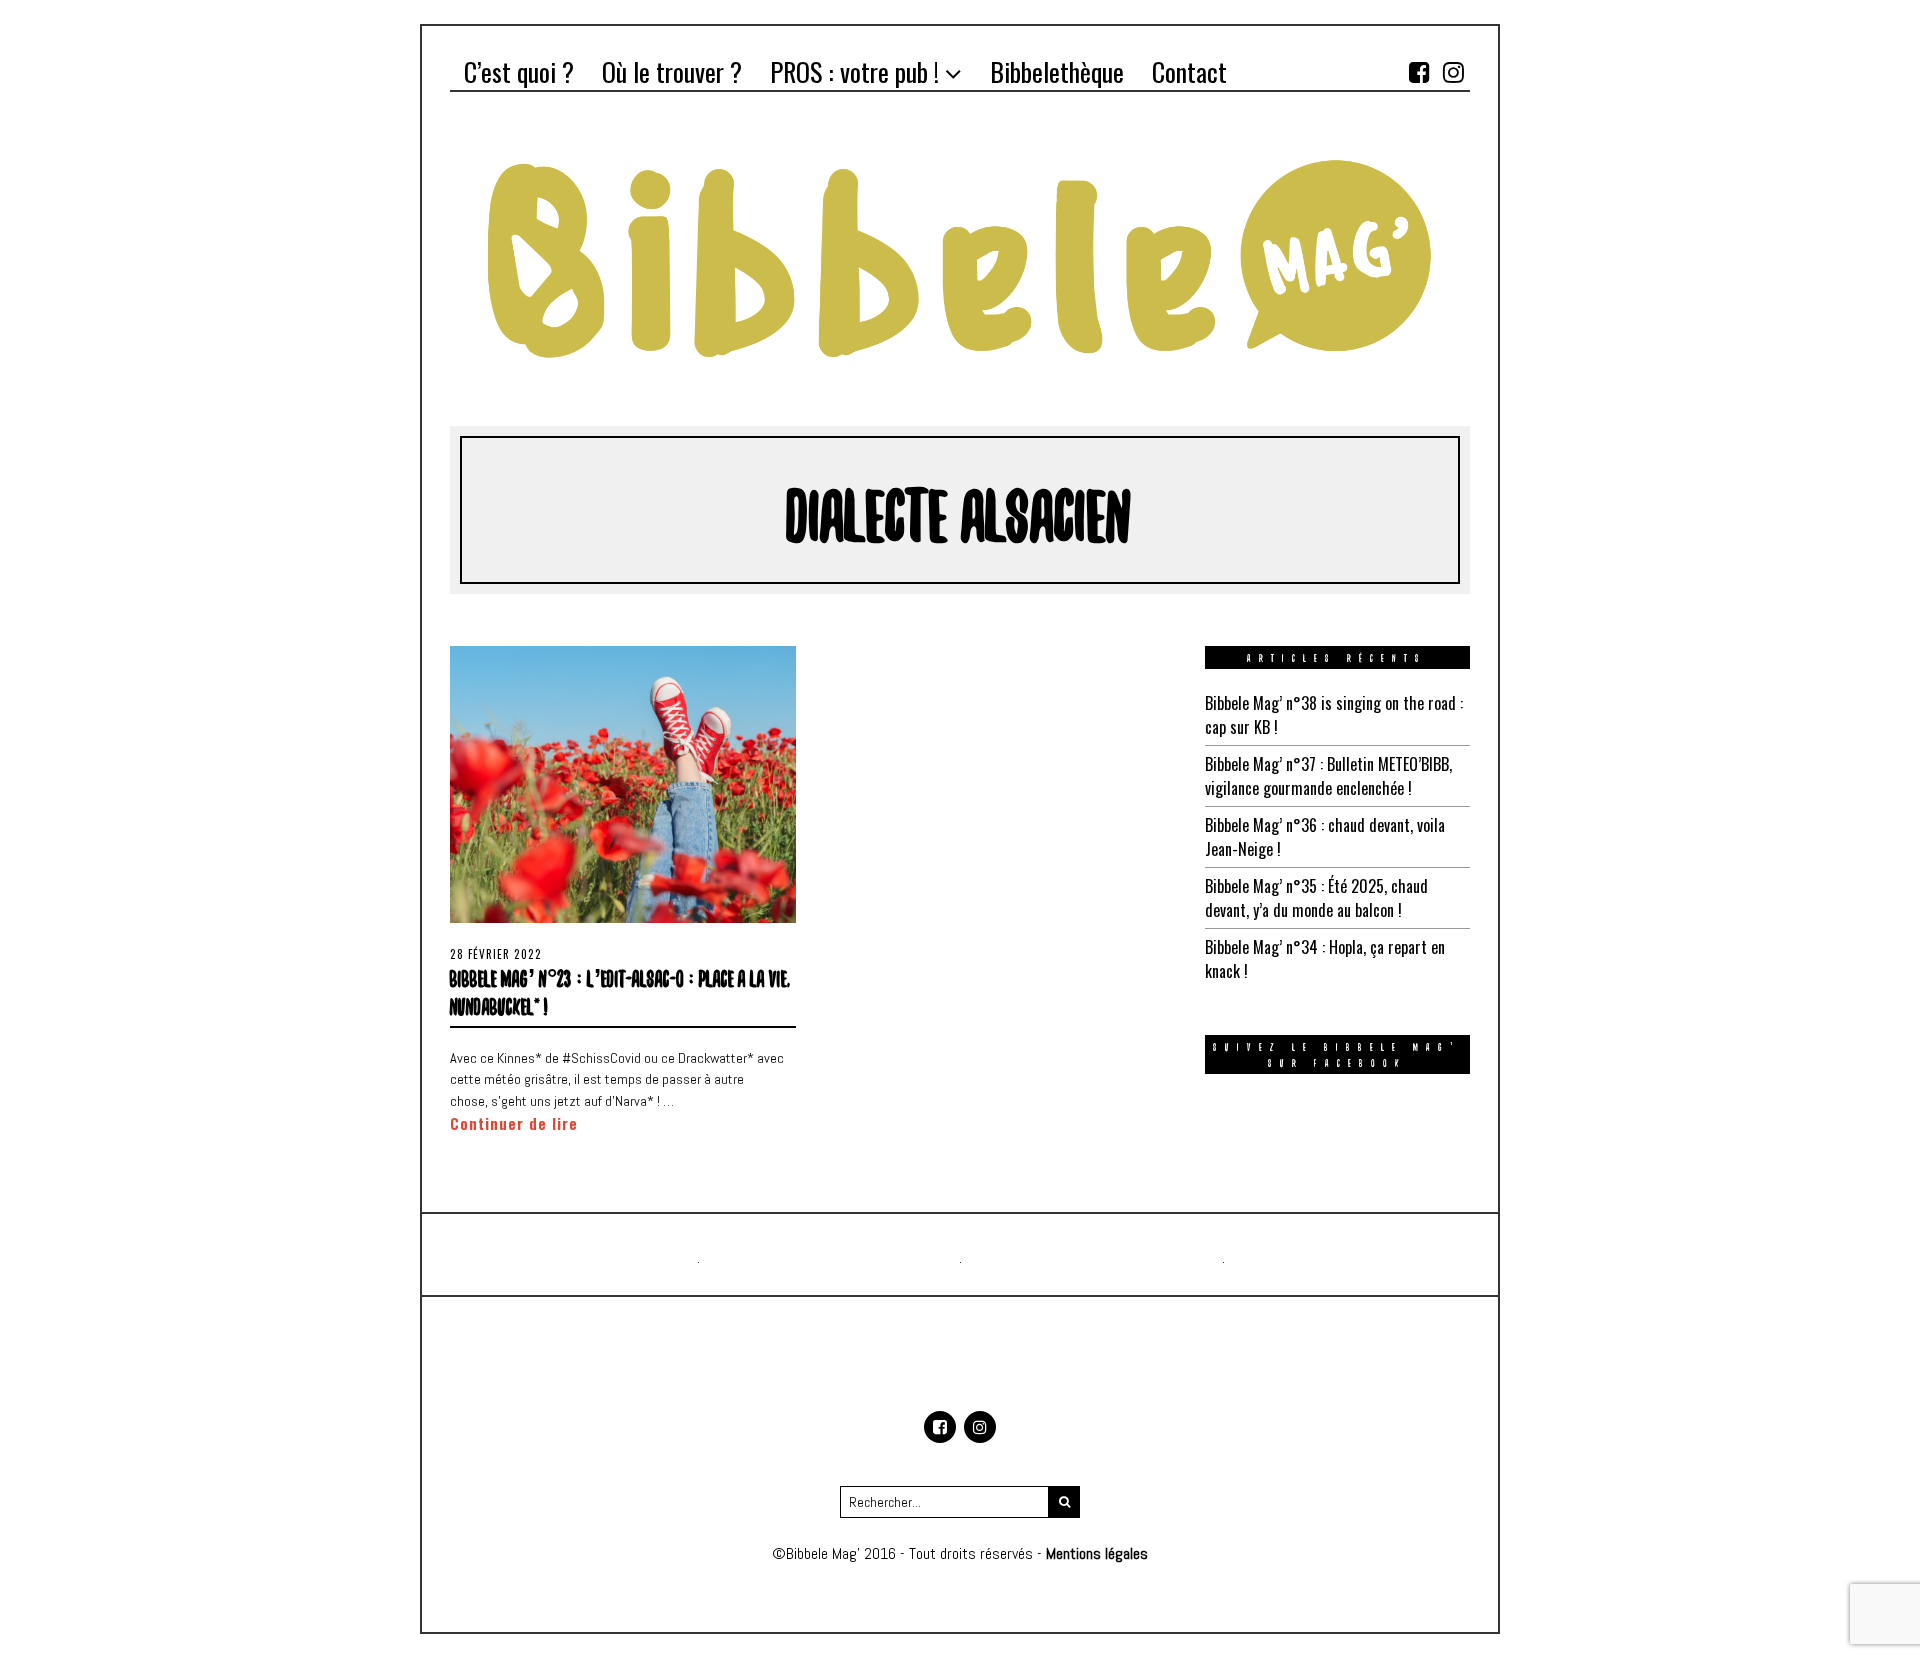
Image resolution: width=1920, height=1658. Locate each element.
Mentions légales (1097, 1553)
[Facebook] (1419, 72)
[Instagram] (1453, 72)
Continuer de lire (514, 1123)
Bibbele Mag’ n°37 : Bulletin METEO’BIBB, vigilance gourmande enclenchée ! (1328, 776)
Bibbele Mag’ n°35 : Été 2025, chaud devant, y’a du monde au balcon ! (1316, 898)
